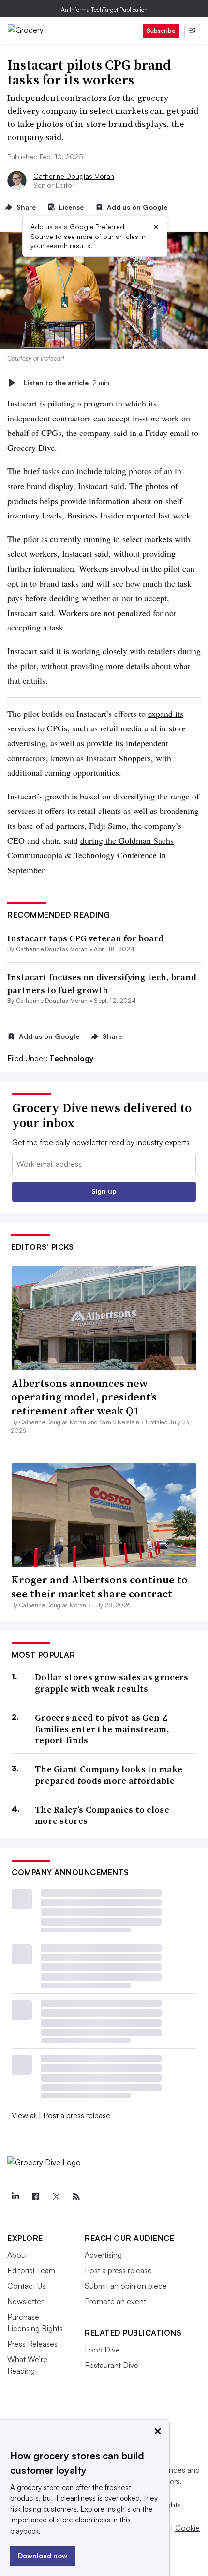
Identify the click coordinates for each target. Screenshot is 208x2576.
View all (24, 2115)
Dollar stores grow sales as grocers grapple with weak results (112, 1683)
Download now (43, 2555)
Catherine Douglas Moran (74, 176)
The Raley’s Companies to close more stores (102, 1815)
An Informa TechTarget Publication (104, 9)
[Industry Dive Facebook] (35, 2197)
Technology (71, 1058)
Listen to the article (67, 383)
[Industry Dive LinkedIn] (15, 2197)
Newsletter (25, 2301)
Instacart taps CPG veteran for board (85, 938)
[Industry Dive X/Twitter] (56, 2197)
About (18, 2255)
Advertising (103, 2255)
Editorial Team (31, 2270)
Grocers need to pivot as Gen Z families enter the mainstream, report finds (102, 1729)
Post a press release (77, 2115)
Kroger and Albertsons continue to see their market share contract (99, 1587)
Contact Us (26, 2286)
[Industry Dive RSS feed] (76, 2197)
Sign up (104, 1191)
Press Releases (32, 2344)
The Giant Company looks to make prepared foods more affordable (109, 1775)
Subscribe (161, 31)
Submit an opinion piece (126, 2286)
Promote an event (115, 2301)
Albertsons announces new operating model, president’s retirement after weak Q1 (84, 1397)
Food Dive (102, 2350)
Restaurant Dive (111, 2365)
